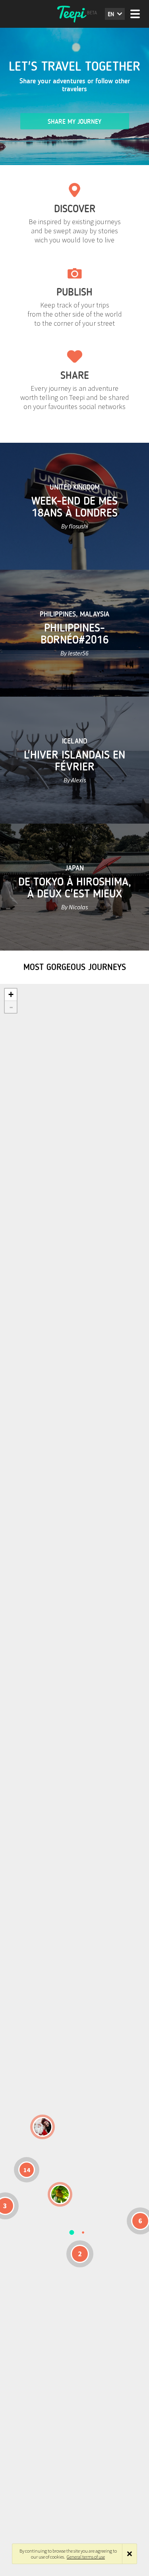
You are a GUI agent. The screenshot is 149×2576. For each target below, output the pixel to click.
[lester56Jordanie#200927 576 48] (60, 2194)
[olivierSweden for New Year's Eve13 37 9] (43, 2127)
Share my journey (74, 122)
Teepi (75, 14)
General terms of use (86, 2557)
